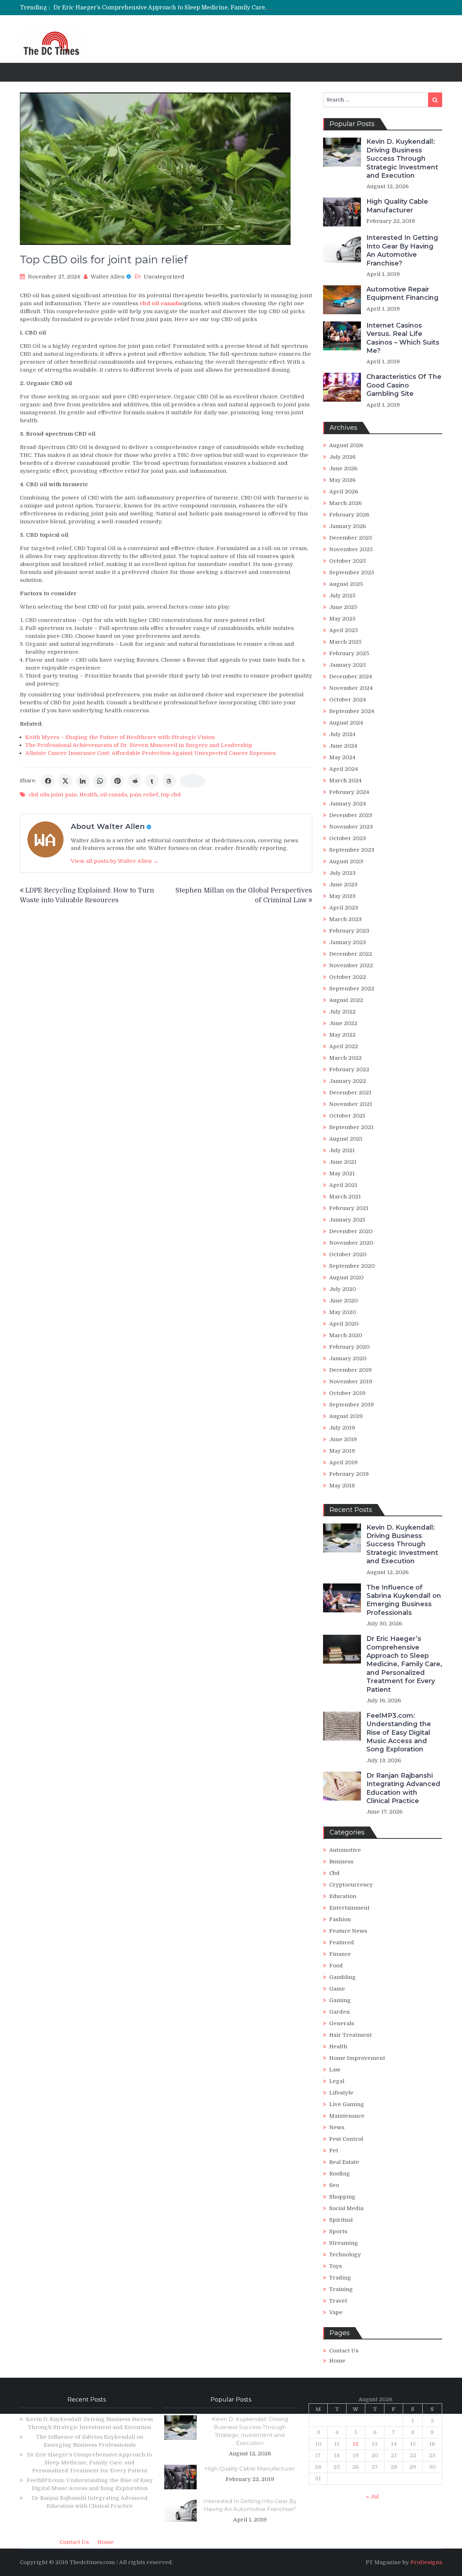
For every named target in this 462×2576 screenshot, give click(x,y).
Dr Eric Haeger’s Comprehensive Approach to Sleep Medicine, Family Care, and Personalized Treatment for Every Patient (226, 4)
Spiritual (341, 2220)
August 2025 (346, 584)
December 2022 (351, 954)
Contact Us (344, 2351)
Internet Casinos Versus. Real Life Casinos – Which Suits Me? (403, 338)
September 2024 (352, 711)
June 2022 (343, 1023)
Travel (338, 2301)
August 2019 (346, 1416)
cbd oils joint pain (53, 795)
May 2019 (342, 1451)
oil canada (114, 795)
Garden (339, 2012)
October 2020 (348, 1254)
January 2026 (348, 526)
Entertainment (349, 1908)
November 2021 (351, 1104)
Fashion (340, 1919)
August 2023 (346, 861)
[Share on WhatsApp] (100, 781)
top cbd (171, 795)
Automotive (345, 1850)
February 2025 (349, 653)
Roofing (340, 2174)
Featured (342, 1942)
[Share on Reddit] (135, 781)
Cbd (334, 1873)
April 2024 (344, 769)
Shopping (342, 2197)
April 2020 (344, 1324)
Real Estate (344, 2162)
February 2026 (349, 515)
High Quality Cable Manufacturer (397, 206)
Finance (340, 1954)
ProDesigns (426, 2562)
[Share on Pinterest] (117, 781)
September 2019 (352, 1405)
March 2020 (346, 1335)
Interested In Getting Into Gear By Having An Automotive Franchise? (402, 250)
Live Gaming (347, 2104)
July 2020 (343, 1289)
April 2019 (343, 1462)
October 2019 (347, 1393)
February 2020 (349, 1347)
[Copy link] (192, 781)
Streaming (344, 2243)
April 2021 (343, 1185)
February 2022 (349, 1069)
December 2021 (350, 1093)
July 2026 (342, 457)
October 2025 (348, 561)
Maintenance (347, 2116)
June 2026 (343, 468)
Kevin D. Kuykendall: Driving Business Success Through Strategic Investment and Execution (402, 159)
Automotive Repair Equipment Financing (402, 293)
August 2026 (346, 445)
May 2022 (342, 1035)
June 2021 (343, 1162)
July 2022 (342, 1012)
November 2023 (351, 827)
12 (356, 2444)
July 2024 (342, 734)
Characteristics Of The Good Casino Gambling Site (404, 385)
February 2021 (349, 1208)
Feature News (348, 1931)
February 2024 (349, 792)
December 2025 (351, 538)
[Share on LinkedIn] (83, 781)
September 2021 (351, 1127)
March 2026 (345, 503)
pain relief (144, 795)
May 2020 (343, 1312)
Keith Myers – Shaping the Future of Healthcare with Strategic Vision (120, 737)
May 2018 (342, 1486)
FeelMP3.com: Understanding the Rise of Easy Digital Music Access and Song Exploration (180, 12)
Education (343, 1896)
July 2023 (342, 873)
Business (341, 1862)
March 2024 (345, 781)
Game (337, 1989)
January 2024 (348, 804)
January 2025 (348, 665)
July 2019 (342, 1428)
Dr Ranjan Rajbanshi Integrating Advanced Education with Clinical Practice (403, 1788)
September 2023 (352, 850)
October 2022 (348, 977)
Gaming (340, 2000)
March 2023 (345, 919)
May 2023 (342, 896)
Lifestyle (341, 2093)
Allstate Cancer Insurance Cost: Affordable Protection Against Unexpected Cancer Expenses (151, 753)
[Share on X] (65, 781)
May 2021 (342, 1174)
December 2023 (351, 815)
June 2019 (343, 1439)
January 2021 (347, 1220)
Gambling (343, 1977)
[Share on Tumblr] (152, 781)
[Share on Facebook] (48, 781)
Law (335, 2070)
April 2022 (344, 1046)
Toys (335, 2266)
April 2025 (344, 630)
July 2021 (342, 1150)
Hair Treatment (350, 2035)
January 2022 (348, 1081)
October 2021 (347, 1116)
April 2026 (344, 492)
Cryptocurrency (351, 1885)
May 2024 (342, 757)
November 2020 (351, 1243)
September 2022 (352, 989)
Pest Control (346, 2139)
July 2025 (342, 596)
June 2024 (343, 746)
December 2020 (351, 1231)
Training (341, 2289)
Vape (336, 2312)
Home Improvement (357, 2058)
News (337, 2127)
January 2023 (348, 942)
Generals (342, 2023)
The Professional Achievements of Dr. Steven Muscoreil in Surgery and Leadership (139, 745)
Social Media (346, 2208)
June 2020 (343, 1301)
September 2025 (352, 572)
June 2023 (343, 885)
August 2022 (346, 1000)
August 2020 (346, 1278)
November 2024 (351, 688)
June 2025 (343, 607)
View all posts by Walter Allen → (115, 861)
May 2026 (342, 480)
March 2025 (345, 642)
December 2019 (350, 1370)
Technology (345, 2255)
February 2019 (349, 1474)
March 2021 (345, 1197)
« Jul (372, 2497)
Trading (340, 2278)
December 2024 (351, 677)
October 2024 (348, 700)
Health (88, 795)
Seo (334, 2185)
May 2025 (342, 619)
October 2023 (348, 838)
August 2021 (346, 1139)
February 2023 (349, 931)
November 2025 (351, 549)
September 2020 (352, 1266)
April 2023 (344, 908)
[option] (163, 12)
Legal (337, 2081)
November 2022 (351, 965)
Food (336, 1966)
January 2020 (348, 1358)
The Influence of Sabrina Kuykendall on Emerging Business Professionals (404, 1600)
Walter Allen (108, 277)
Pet (334, 2151)
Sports (338, 2231)
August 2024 (346, 723)
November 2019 (351, 1382)
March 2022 (345, 1058)
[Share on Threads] (169, 781)
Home (337, 2361)
